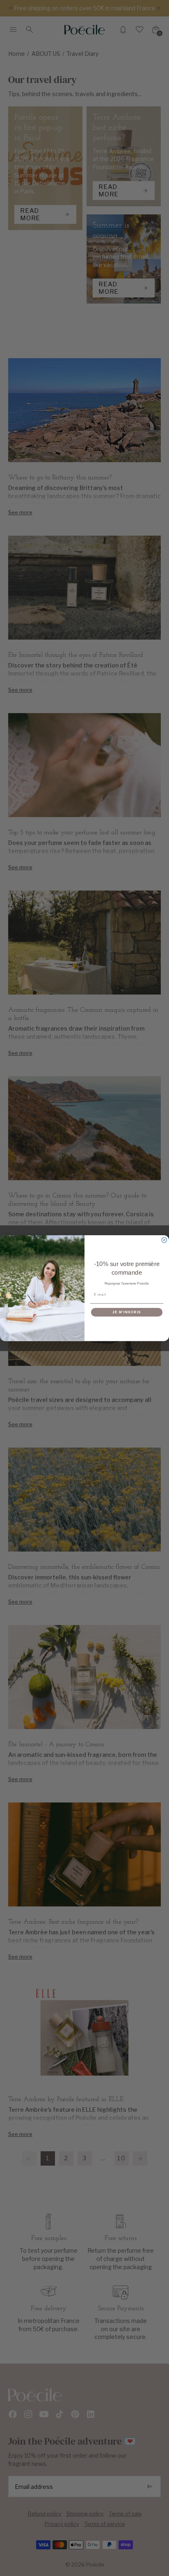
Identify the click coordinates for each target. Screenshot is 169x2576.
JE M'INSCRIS (127, 1312)
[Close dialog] (164, 1240)
